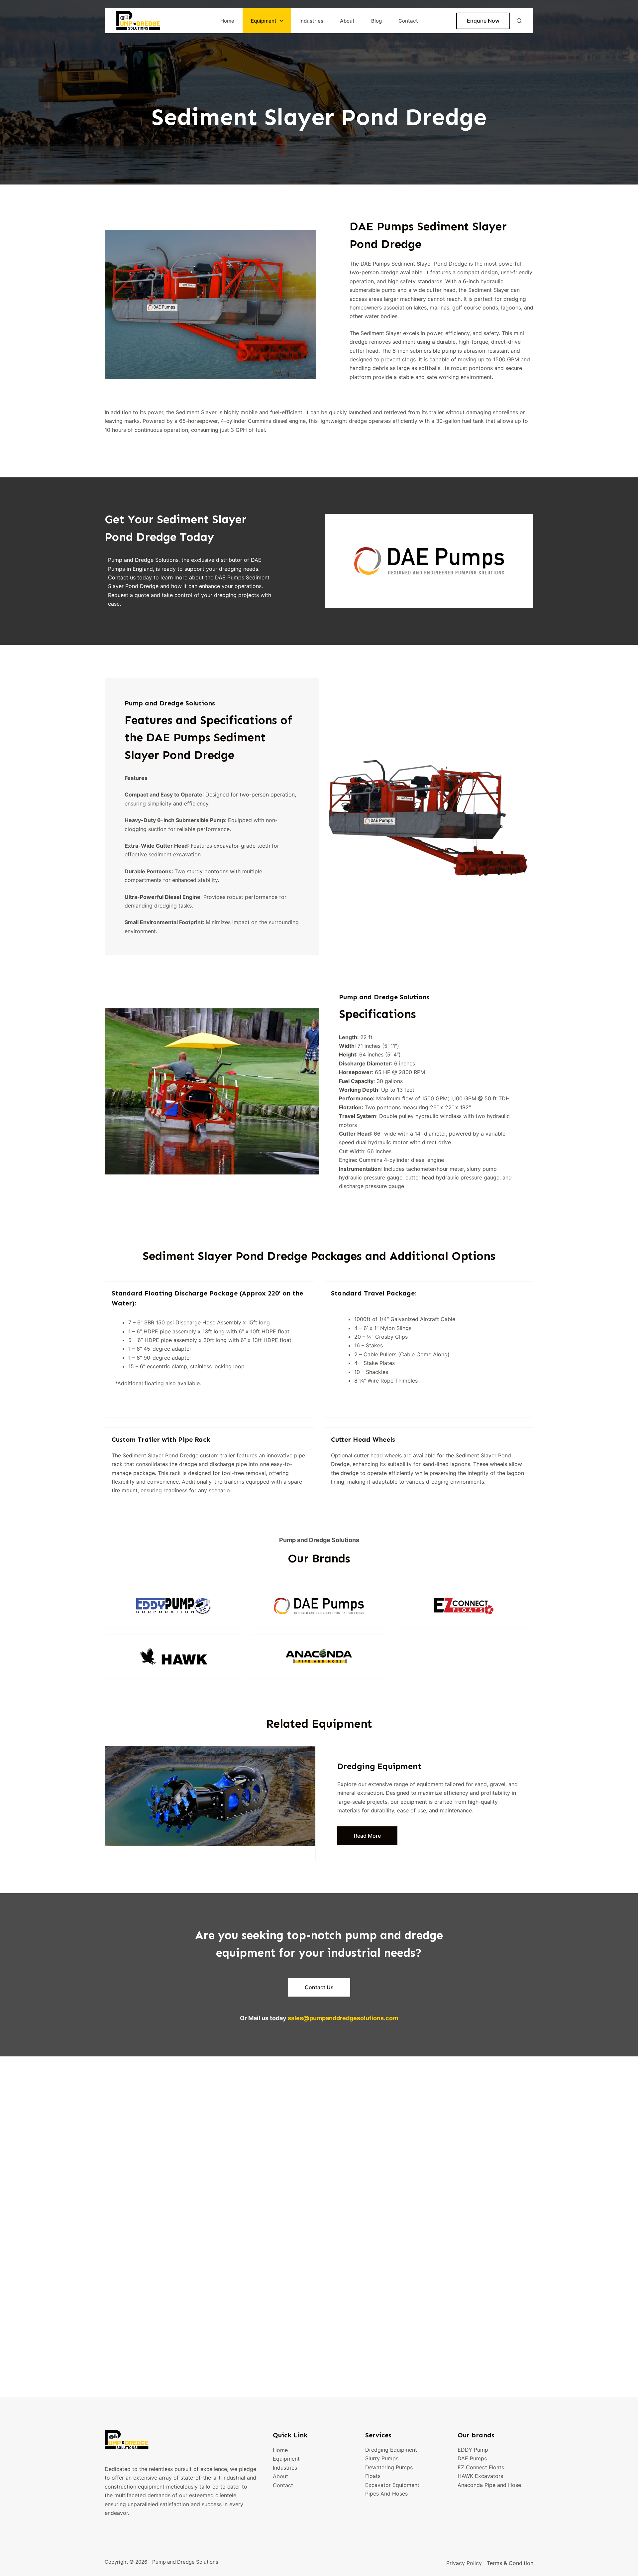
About (347, 21)
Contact (408, 21)
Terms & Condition (510, 2563)
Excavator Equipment (392, 2485)
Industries (311, 21)
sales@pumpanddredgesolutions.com (343, 2018)
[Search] (519, 21)
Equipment (264, 21)
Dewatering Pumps (389, 2467)
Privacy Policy (464, 2563)
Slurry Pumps (382, 2459)
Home (227, 21)
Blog (376, 21)
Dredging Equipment (391, 2450)
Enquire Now (483, 21)
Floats (373, 2476)
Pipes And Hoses (386, 2494)
